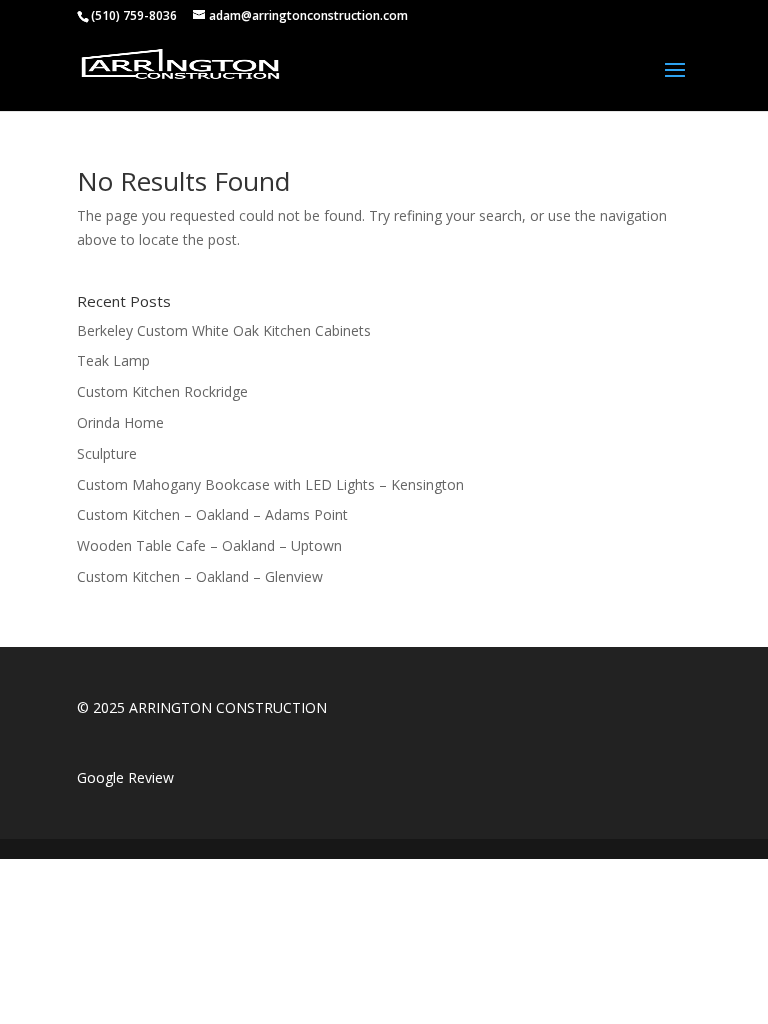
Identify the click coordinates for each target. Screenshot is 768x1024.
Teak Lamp (113, 360)
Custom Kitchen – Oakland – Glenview (200, 576)
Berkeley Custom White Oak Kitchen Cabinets (224, 330)
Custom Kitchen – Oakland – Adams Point (212, 514)
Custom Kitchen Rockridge (162, 391)
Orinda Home (120, 422)
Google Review (125, 777)
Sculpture (107, 453)
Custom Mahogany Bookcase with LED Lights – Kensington (270, 484)
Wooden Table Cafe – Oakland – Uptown (209, 545)
